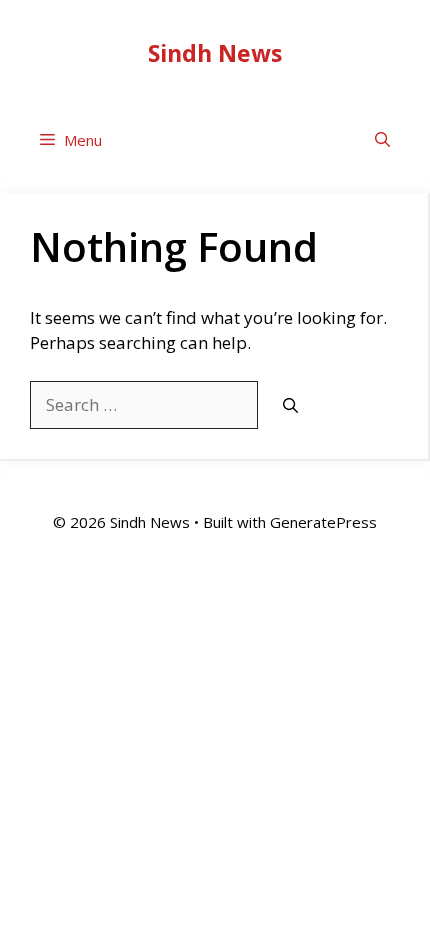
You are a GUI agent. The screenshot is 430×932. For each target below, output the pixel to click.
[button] (382, 140)
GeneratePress (323, 522)
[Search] (290, 405)
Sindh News (215, 53)
